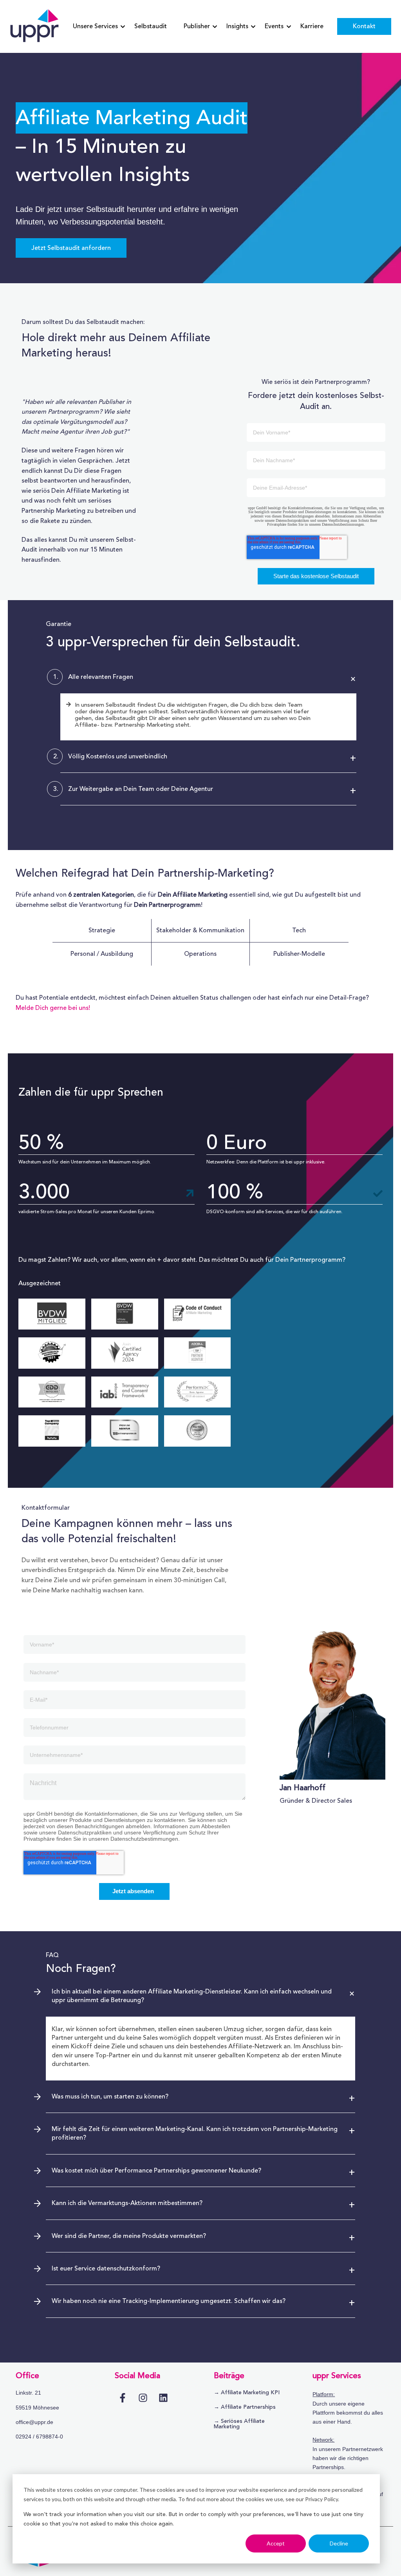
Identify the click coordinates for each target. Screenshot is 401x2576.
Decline (339, 2543)
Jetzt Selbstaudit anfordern (71, 248)
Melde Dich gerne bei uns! (53, 1008)
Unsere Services (95, 26)
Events (274, 26)
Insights (237, 26)
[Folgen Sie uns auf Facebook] (123, 2398)
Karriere (312, 26)
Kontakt (364, 26)
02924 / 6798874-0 (39, 2437)
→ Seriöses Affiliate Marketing (239, 2424)
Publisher (197, 26)
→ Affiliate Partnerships (245, 2407)
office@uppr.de (34, 2422)
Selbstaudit (151, 26)
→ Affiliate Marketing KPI (247, 2393)
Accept (276, 2543)
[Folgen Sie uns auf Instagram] (143, 2398)
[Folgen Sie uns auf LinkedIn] (163, 2398)
